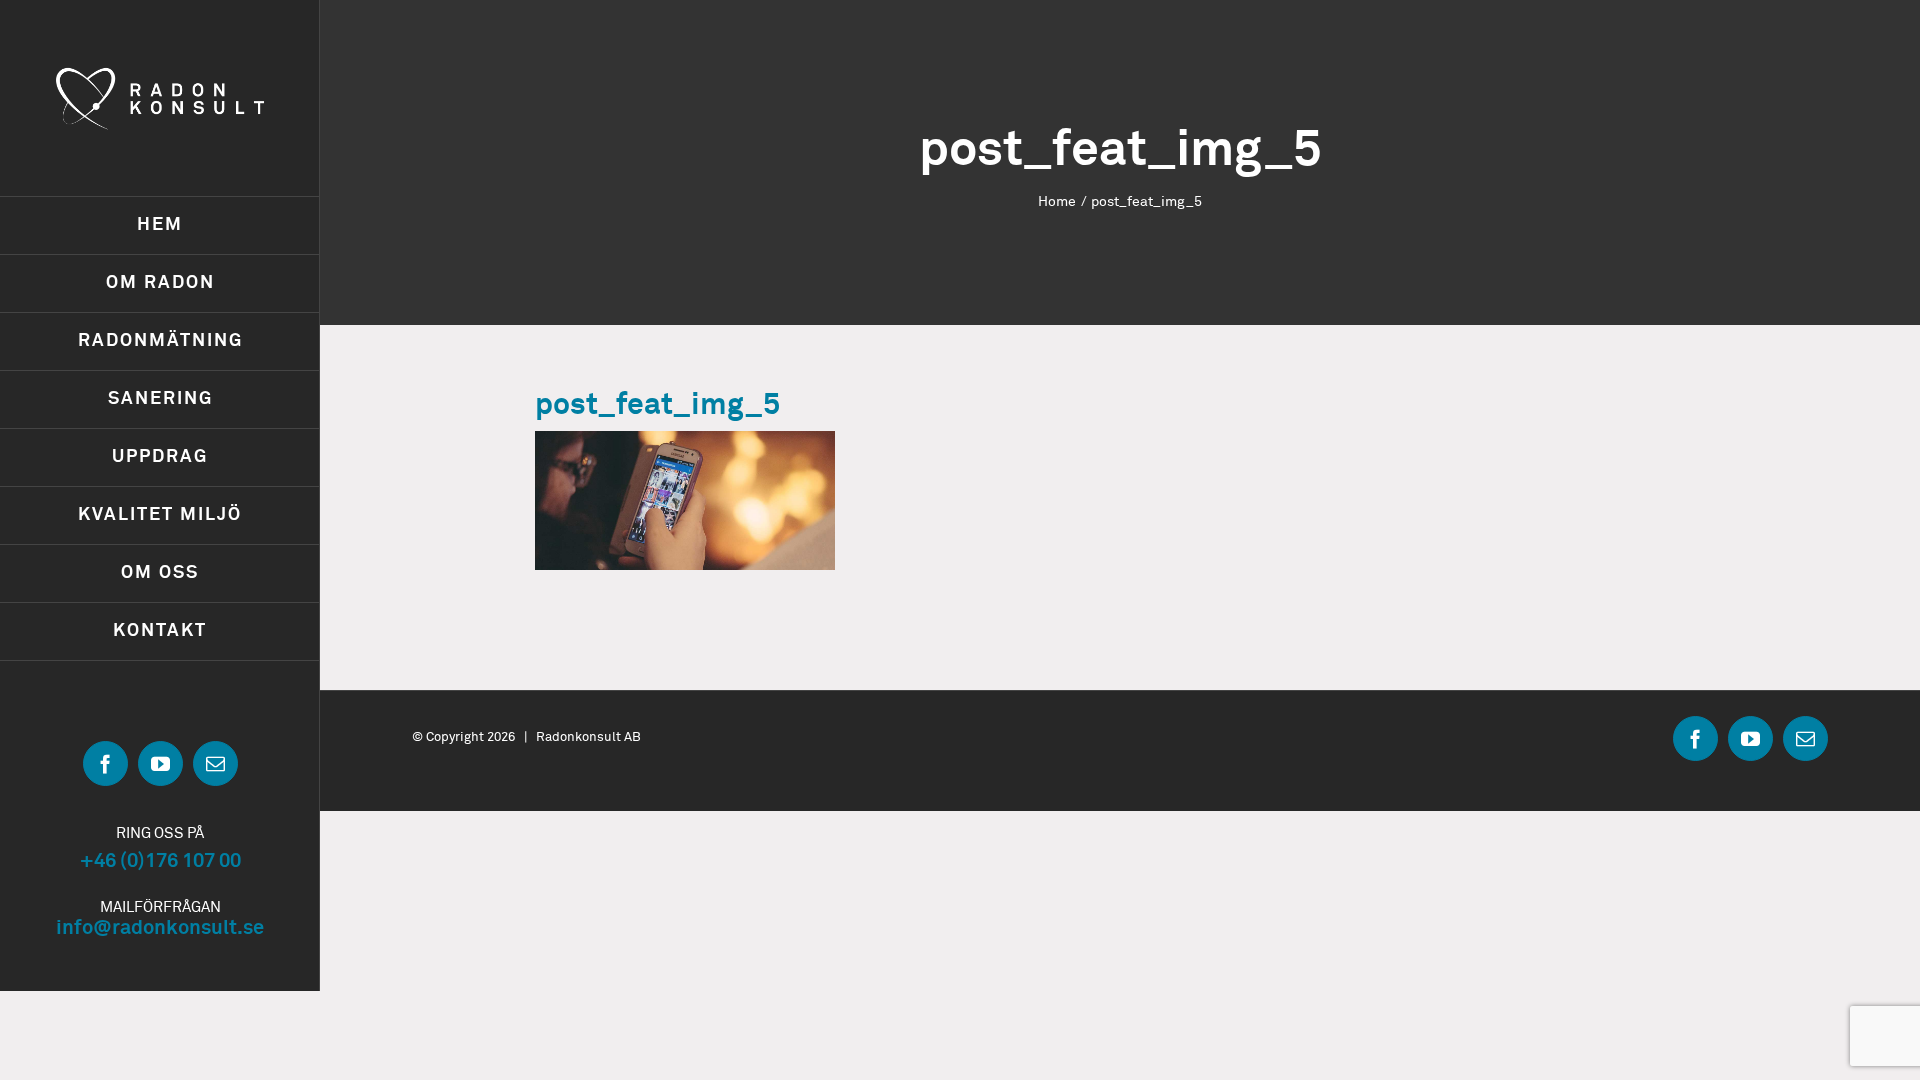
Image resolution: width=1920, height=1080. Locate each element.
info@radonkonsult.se (160, 928)
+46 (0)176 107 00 (160, 861)
